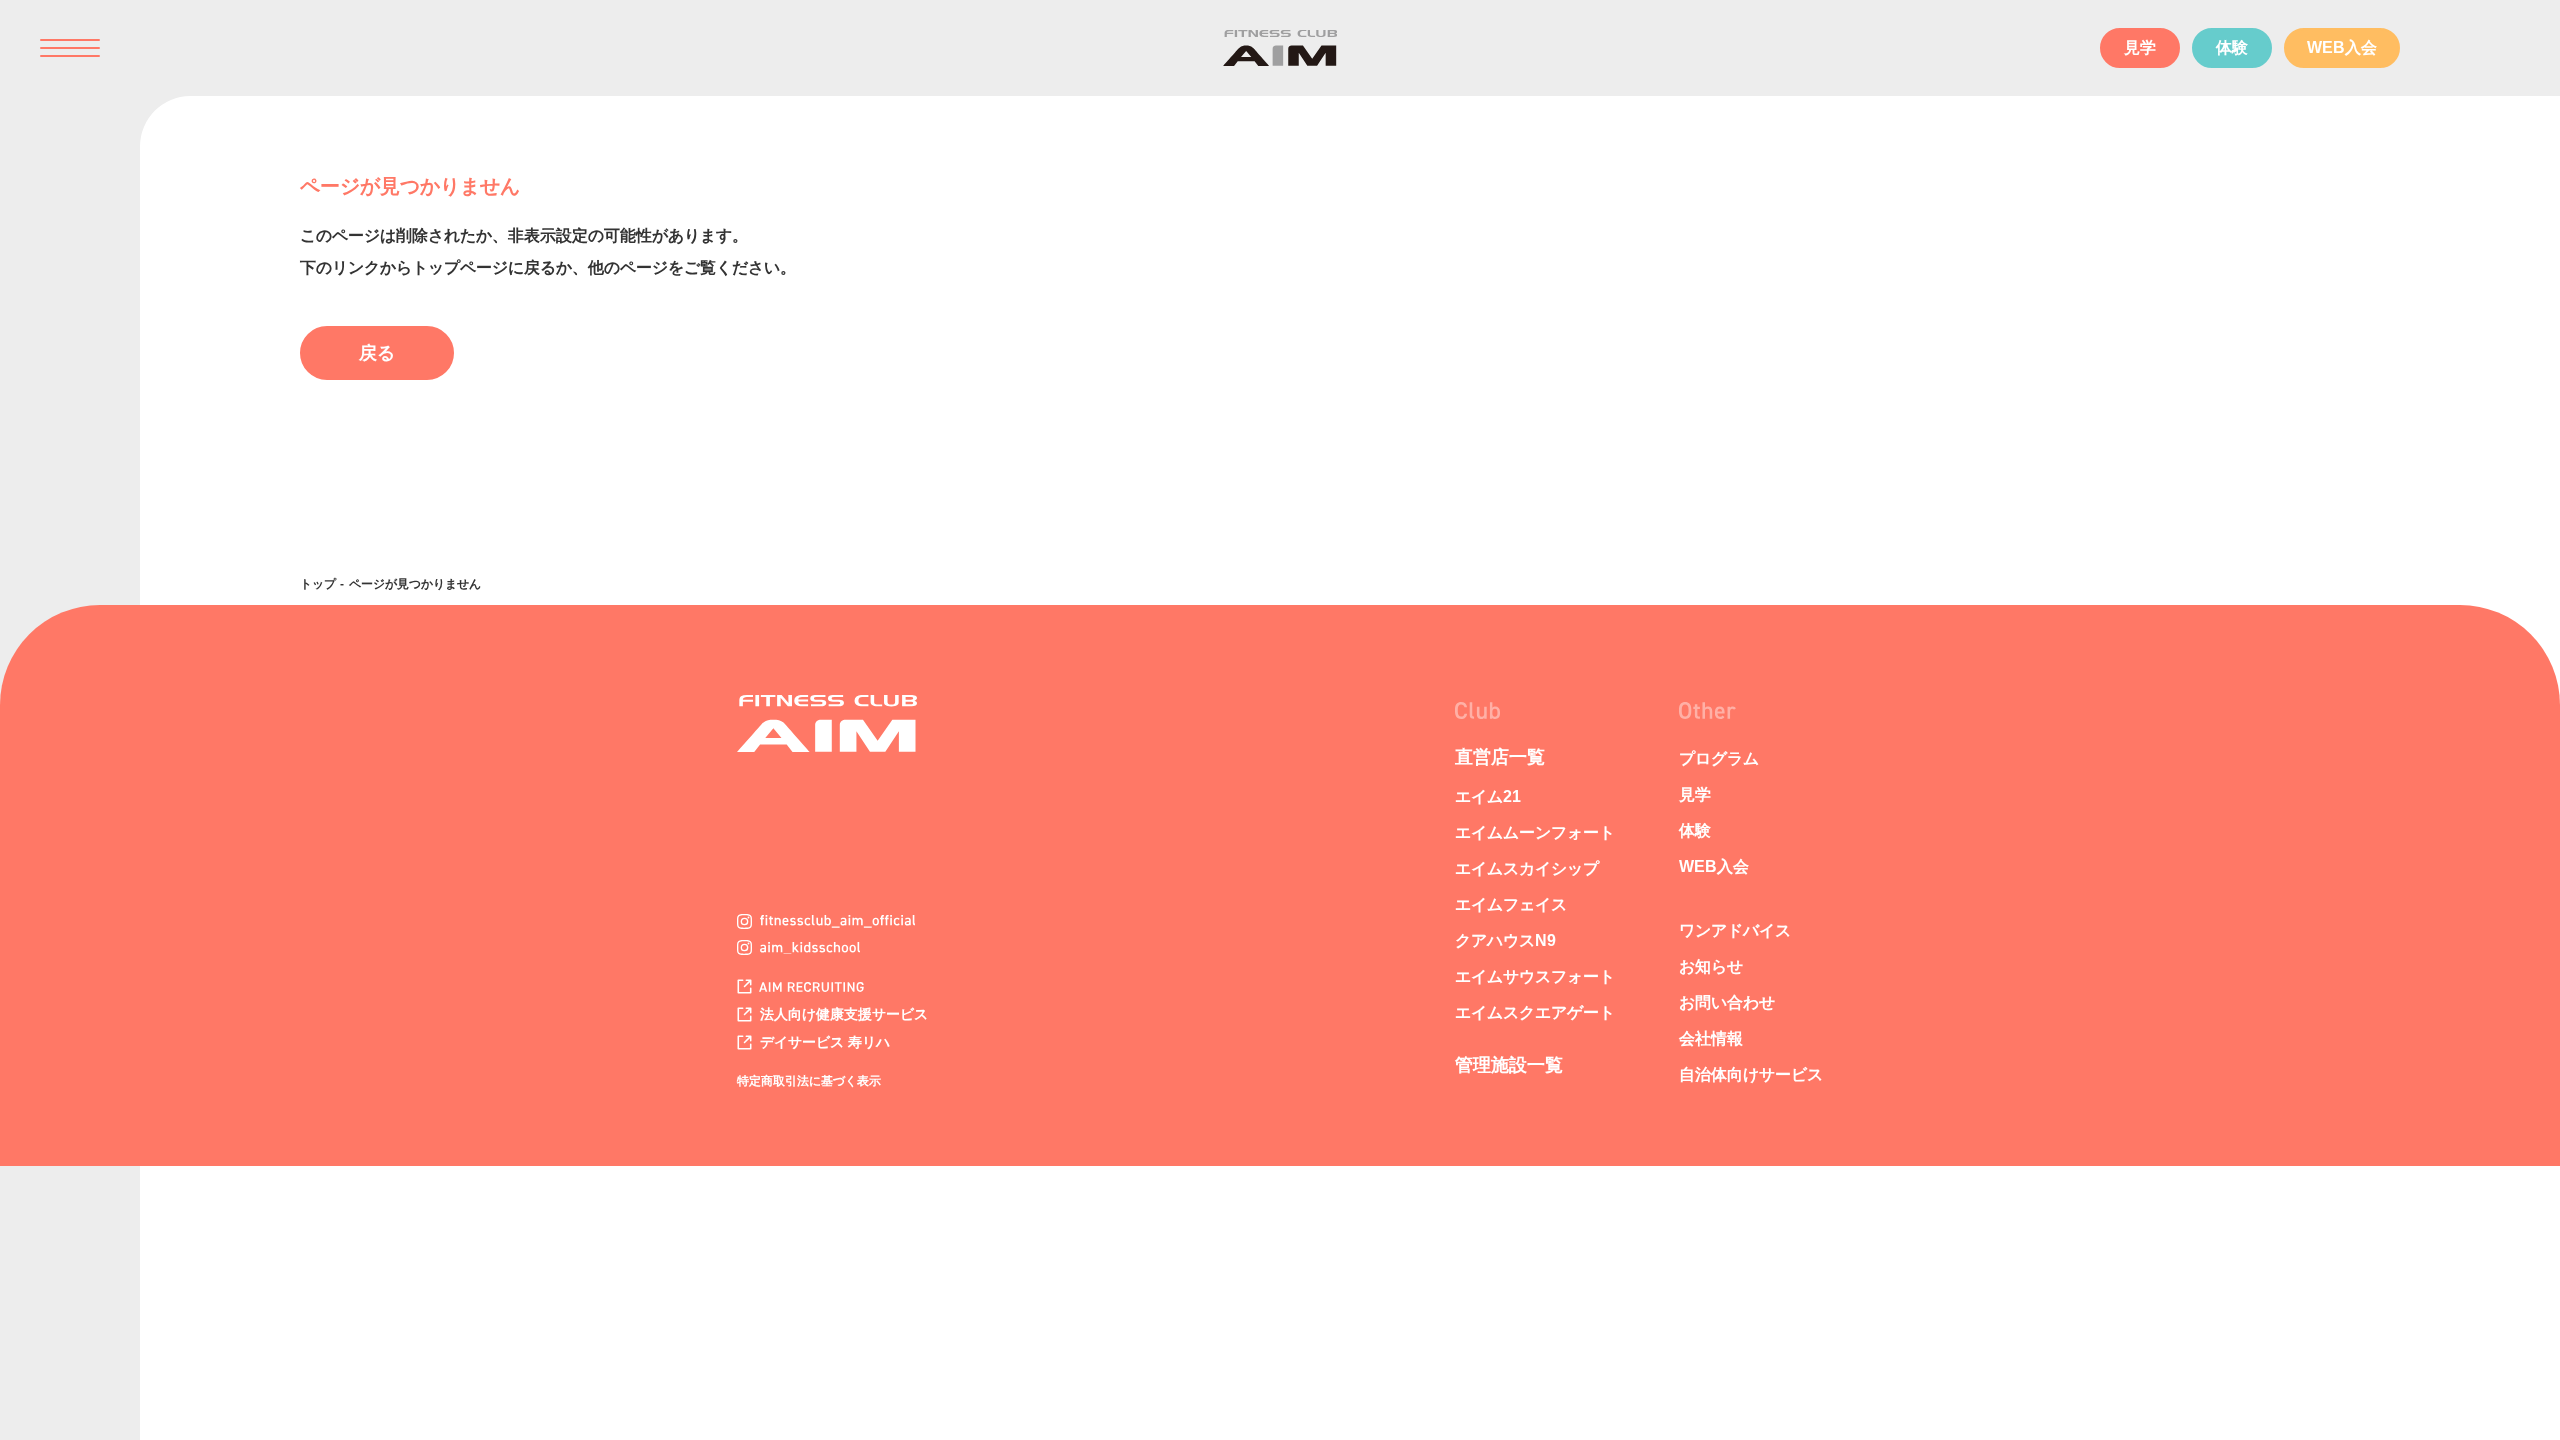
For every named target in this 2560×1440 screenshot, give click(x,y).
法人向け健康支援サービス (842, 1014)
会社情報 (1711, 1038)
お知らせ (1711, 966)
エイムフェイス (1511, 904)
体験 (2232, 47)
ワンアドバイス (1735, 930)
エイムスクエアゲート (1535, 1012)
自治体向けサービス (1751, 1074)
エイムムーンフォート (1535, 832)
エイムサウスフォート (1535, 976)
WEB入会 (2342, 47)
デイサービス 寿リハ (823, 1042)
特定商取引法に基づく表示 (809, 1081)
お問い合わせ (1727, 1002)
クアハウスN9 (1505, 940)
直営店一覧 (1500, 757)
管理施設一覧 (1509, 1065)
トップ (318, 584)
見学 (2140, 47)
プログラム (1719, 758)
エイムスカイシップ (1527, 868)
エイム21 (1488, 796)
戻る (377, 353)
